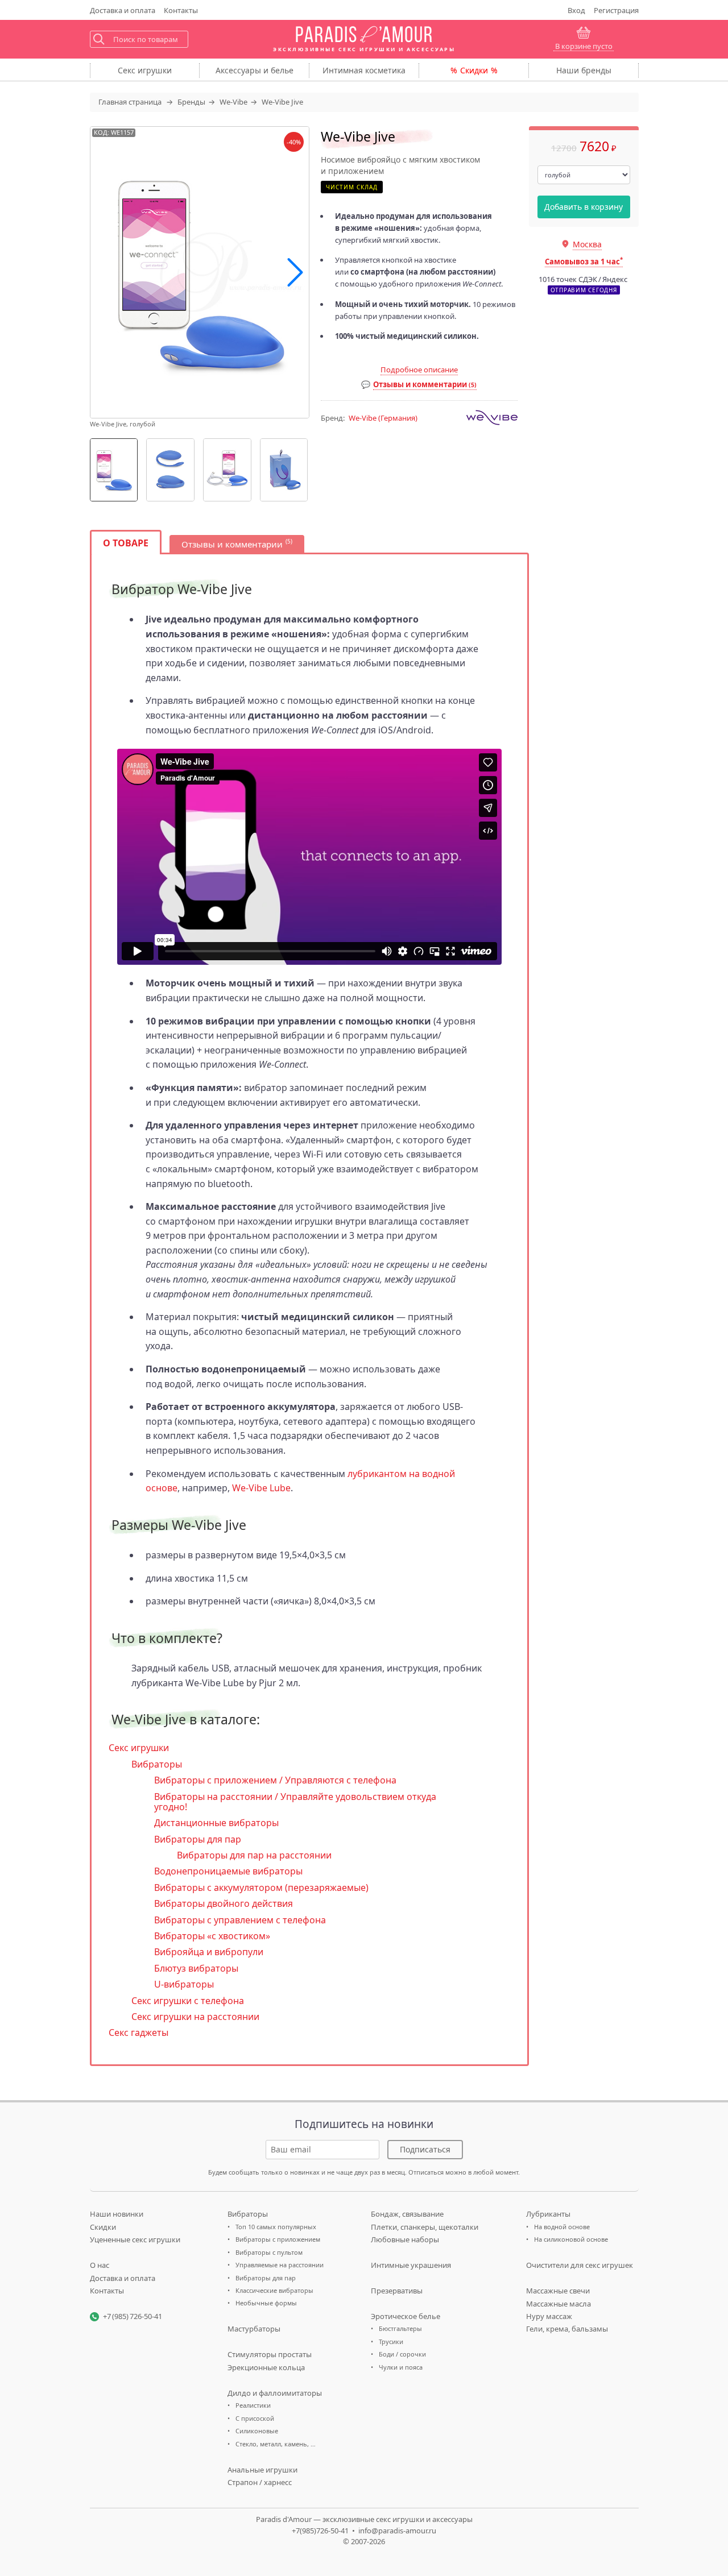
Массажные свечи (558, 2291)
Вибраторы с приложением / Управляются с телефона (275, 1780)
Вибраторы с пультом (269, 2252)
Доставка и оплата (123, 2278)
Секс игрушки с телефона (188, 2001)
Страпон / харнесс (260, 2482)
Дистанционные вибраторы (216, 1823)
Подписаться (425, 2149)
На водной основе (562, 2227)
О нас (100, 2265)
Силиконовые (257, 2431)
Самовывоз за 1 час (584, 262)
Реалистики (253, 2405)
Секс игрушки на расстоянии (195, 2017)
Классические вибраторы (274, 2290)
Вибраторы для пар (198, 1839)
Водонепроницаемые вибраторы (228, 1871)
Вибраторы (157, 1764)
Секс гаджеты (138, 2032)
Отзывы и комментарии (425, 384)
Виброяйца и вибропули (209, 1952)
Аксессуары (255, 70)
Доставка (123, 10)
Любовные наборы (405, 2239)
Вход (576, 10)
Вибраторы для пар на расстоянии (254, 1855)
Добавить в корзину (584, 207)
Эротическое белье (406, 2316)
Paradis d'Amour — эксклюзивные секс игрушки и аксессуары (364, 2519)
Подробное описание (419, 370)
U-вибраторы (184, 1984)
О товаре (126, 543)
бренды (584, 70)
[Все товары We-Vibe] (492, 418)
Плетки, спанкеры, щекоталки (425, 2227)
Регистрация (616, 10)
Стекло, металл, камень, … (276, 2444)
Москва (587, 244)
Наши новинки (117, 2214)
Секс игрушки (139, 1748)
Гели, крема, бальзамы (567, 2329)
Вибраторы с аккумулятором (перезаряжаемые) (261, 1888)
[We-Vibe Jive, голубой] (114, 470)
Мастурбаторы (254, 2329)
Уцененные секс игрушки (135, 2239)
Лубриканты (548, 2214)
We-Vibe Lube (261, 1488)
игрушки (145, 70)
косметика (364, 70)
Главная (130, 102)
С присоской (255, 2418)
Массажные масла (559, 2304)
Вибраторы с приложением (278, 2239)
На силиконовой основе (571, 2239)
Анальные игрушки (262, 2470)
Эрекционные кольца (266, 2367)
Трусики (391, 2341)
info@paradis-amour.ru (397, 2531)
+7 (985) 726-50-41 (133, 2316)
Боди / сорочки (402, 2354)
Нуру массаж (549, 2316)
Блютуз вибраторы (196, 1968)
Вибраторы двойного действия (224, 1903)
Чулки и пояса (401, 2367)
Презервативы (397, 2291)
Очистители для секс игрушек (580, 2265)
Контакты (181, 10)
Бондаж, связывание (407, 2214)
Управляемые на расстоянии (280, 2265)
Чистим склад (352, 187)
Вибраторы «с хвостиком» (212, 1936)
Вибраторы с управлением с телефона (240, 1920)
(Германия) (383, 418)
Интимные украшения (411, 2265)
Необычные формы (266, 2303)
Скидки (474, 70)
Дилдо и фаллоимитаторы (275, 2393)
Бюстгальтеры (400, 2328)
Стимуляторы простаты (270, 2354)
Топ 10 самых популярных (276, 2227)
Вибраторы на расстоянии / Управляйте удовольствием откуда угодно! (295, 1802)
